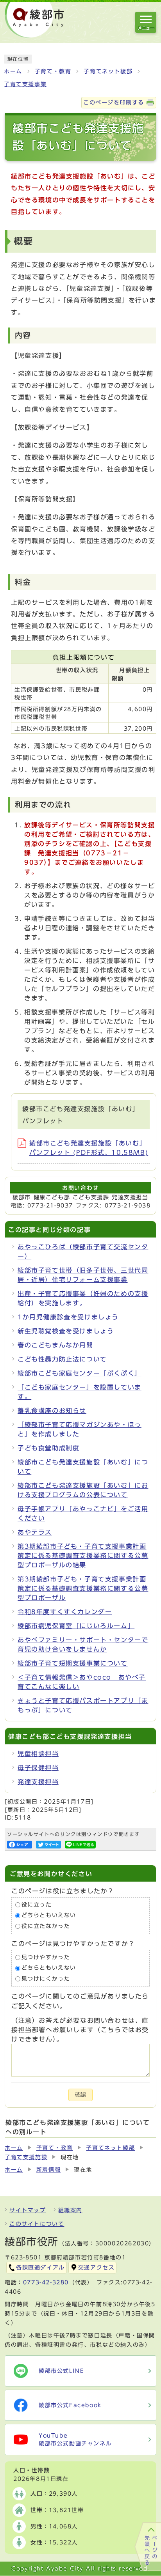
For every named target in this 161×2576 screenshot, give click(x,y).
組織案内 (70, 2210)
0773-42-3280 (46, 2282)
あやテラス (35, 1532)
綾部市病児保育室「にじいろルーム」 (76, 1626)
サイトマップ (28, 2210)
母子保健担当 (38, 1768)
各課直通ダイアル (40, 2268)
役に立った (37, 1905)
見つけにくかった (46, 1979)
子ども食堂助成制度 (48, 1448)
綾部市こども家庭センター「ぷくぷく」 (80, 1373)
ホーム (13, 71)
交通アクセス (97, 2268)
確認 (80, 2095)
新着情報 (48, 2170)
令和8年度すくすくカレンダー (65, 1612)
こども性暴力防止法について (62, 1359)
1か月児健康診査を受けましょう (68, 1317)
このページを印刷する (114, 103)
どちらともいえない (49, 1916)
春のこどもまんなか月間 (55, 1345)
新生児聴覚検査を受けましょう (66, 1331)
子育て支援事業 (25, 84)
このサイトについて (37, 2224)
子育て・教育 (53, 71)
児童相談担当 (38, 1754)
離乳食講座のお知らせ (52, 1411)
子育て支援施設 (26, 2157)
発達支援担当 (38, 1782)
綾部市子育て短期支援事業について (73, 1663)
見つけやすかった (46, 1957)
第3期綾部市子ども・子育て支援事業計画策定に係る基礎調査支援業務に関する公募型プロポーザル (83, 1588)
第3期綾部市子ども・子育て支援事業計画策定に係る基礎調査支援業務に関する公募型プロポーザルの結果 (83, 1556)
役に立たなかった (46, 1926)
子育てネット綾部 (108, 71)
